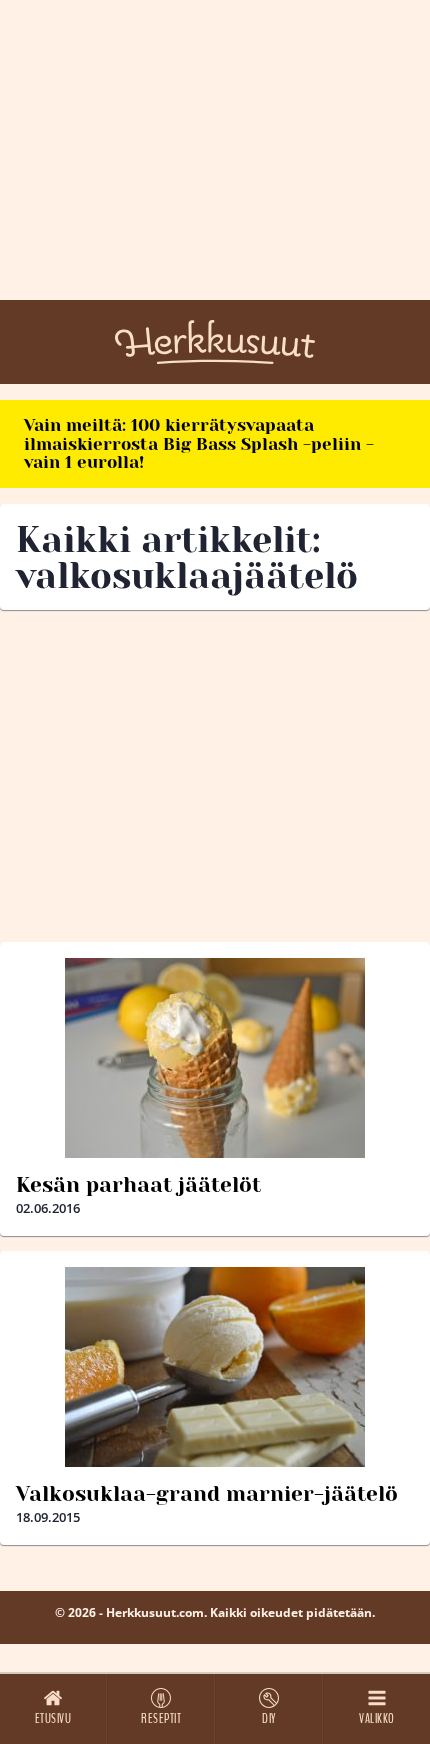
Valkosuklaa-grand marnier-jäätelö (207, 1494)
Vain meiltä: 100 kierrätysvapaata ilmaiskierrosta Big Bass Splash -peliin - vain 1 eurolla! (199, 443)
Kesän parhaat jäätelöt (138, 1185)
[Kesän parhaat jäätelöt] (215, 1058)
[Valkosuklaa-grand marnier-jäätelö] (215, 1367)
